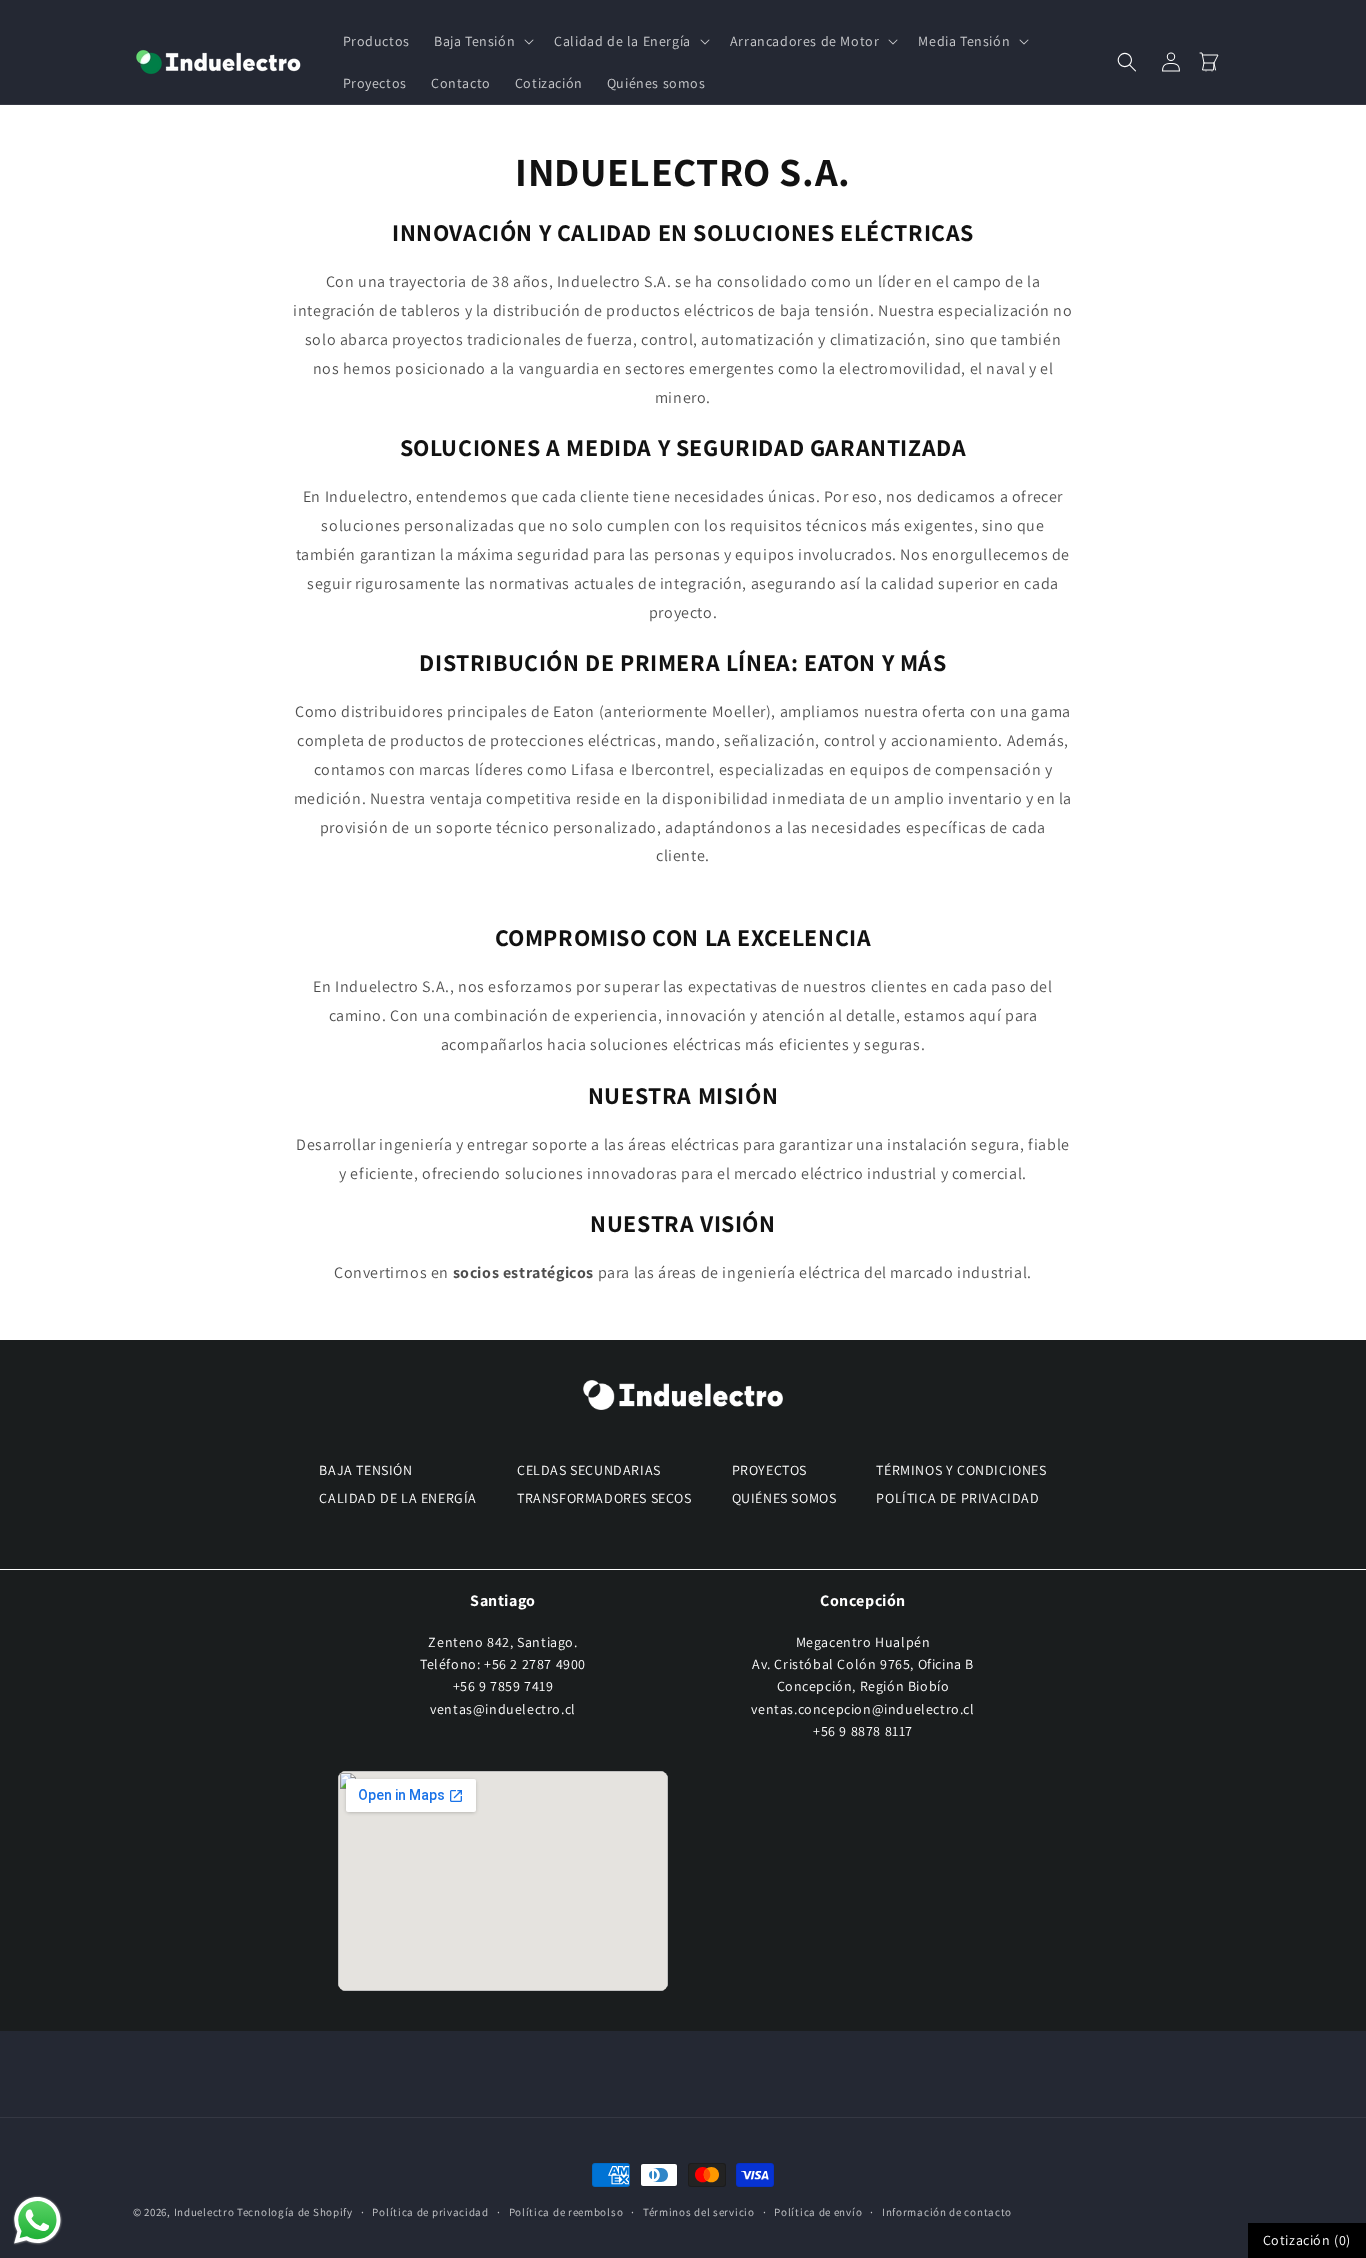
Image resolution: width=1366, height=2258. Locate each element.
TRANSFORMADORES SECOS (604, 1498)
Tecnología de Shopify (295, 2212)
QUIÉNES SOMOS (784, 1498)
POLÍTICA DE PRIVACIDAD (957, 1498)
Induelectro (204, 2212)
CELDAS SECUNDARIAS (589, 1470)
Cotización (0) (1307, 2240)
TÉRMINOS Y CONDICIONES (961, 1470)
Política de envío (818, 2211)
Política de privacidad (430, 2211)
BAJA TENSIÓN (365, 1470)
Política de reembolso (566, 2211)
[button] (482, 41)
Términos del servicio (699, 2211)
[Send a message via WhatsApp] (37, 2220)
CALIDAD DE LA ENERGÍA (398, 1498)
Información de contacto (947, 2211)
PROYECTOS (769, 1470)
